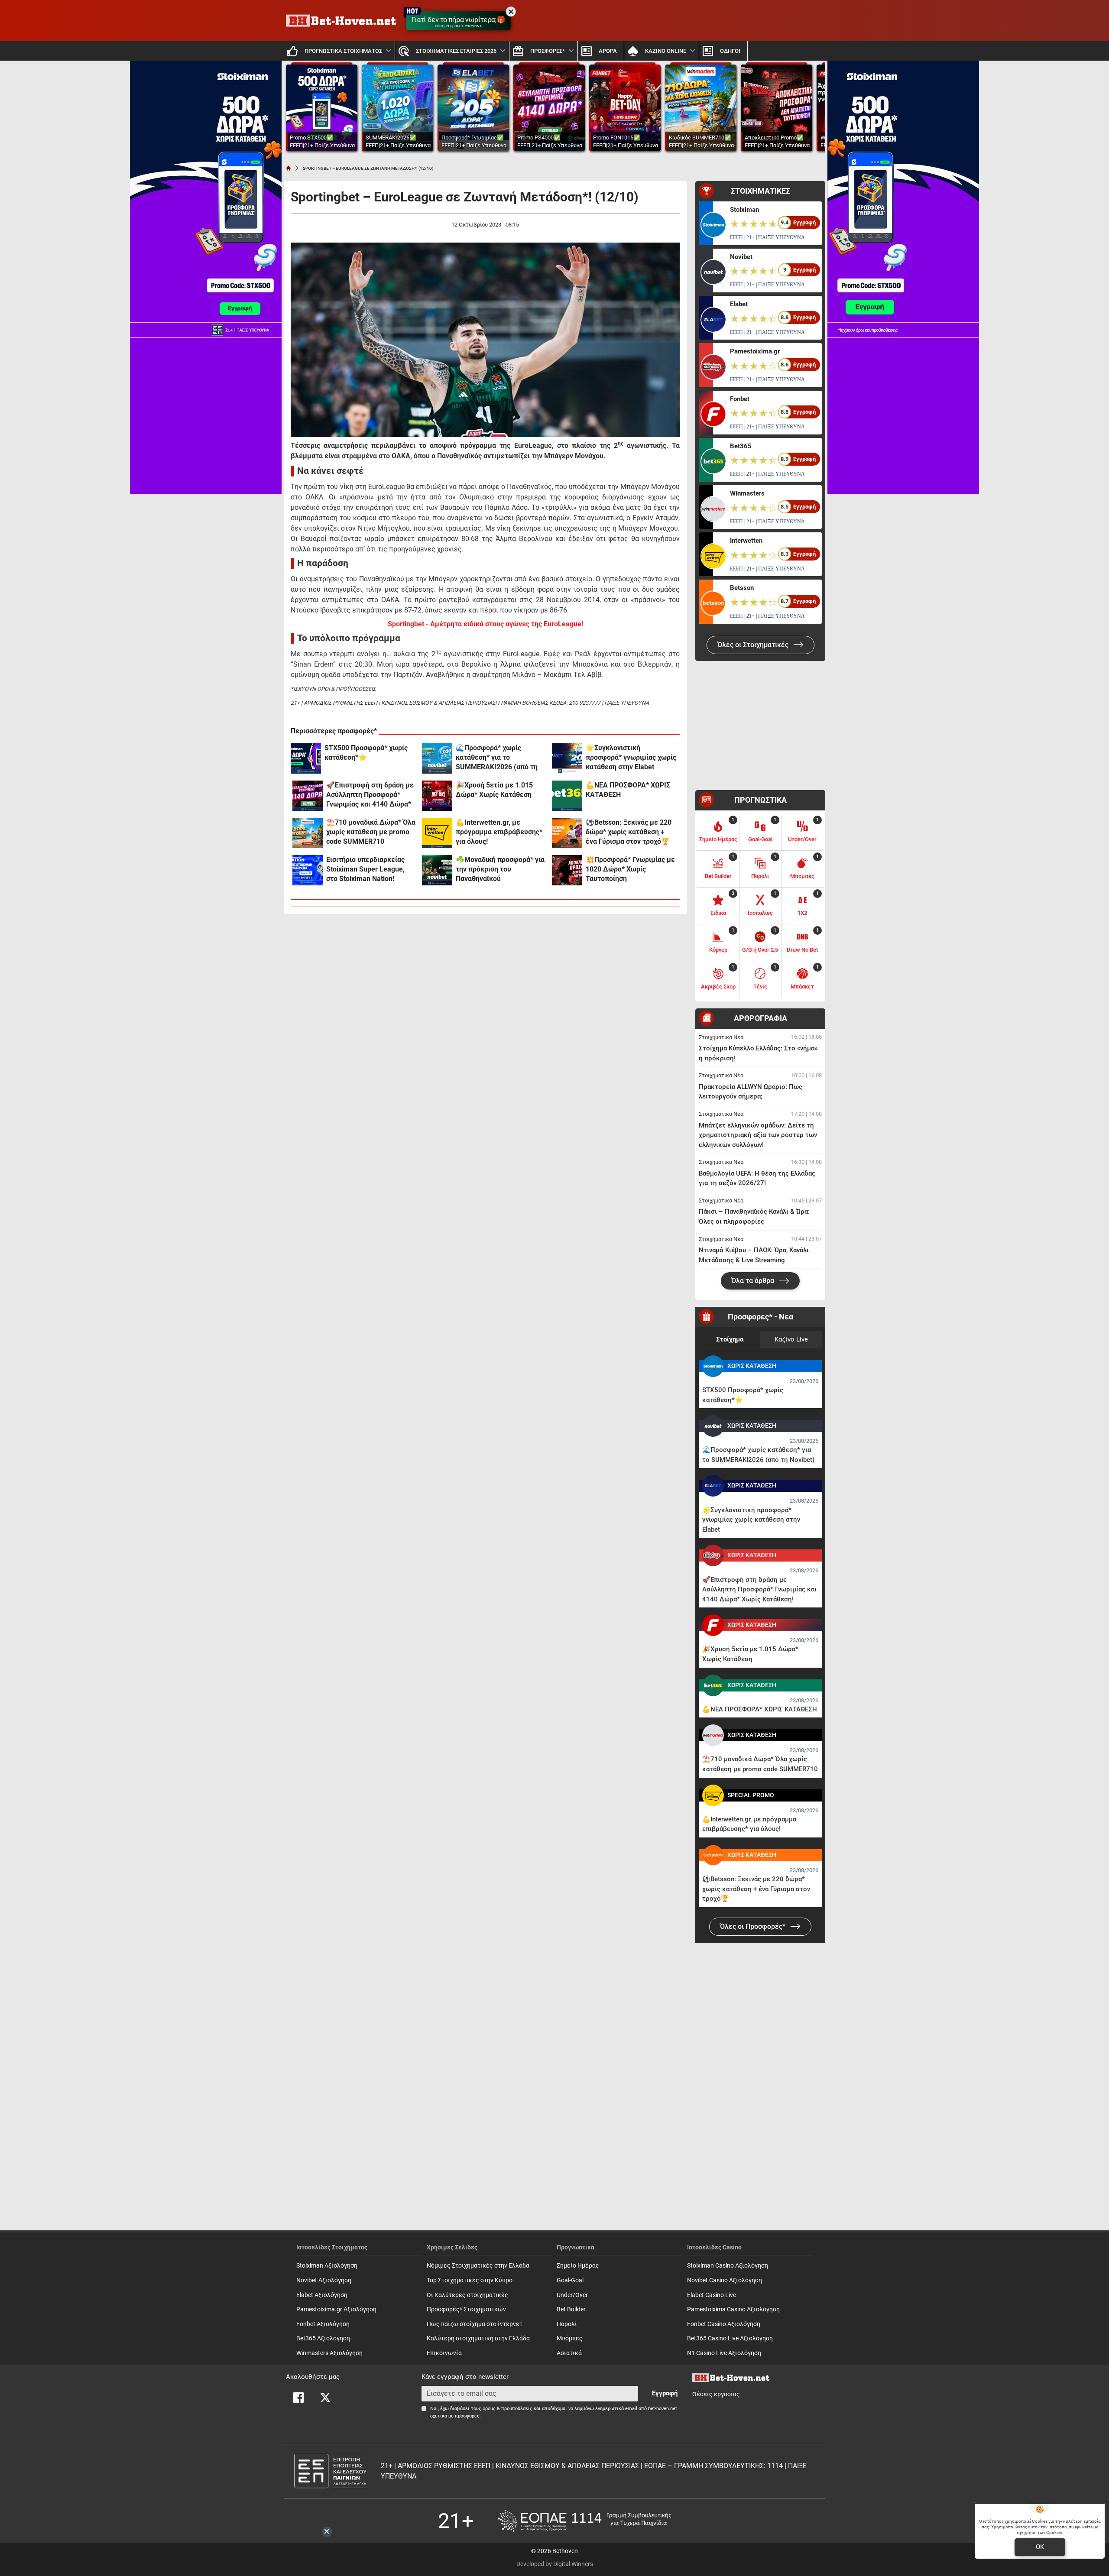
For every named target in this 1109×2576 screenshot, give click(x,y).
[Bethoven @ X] (325, 2398)
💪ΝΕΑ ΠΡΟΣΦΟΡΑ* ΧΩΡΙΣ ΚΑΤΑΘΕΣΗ (628, 790)
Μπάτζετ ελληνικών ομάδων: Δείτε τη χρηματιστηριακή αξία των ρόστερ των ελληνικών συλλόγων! (758, 1135)
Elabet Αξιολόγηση (322, 2295)
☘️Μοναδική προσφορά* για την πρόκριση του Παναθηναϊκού (500, 869)
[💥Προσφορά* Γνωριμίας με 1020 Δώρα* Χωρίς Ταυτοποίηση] (567, 870)
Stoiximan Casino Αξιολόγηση (728, 2266)
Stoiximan (744, 210)
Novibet (741, 257)
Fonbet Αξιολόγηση (323, 2324)
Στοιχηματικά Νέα (721, 1037)
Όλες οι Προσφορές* (754, 1926)
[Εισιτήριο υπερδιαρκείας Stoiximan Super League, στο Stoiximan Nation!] (308, 870)
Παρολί (567, 2324)
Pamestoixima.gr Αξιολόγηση (336, 2309)
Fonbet (740, 399)
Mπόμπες (570, 2338)
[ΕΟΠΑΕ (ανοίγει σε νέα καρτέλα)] (584, 2521)
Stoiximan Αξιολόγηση (327, 2266)
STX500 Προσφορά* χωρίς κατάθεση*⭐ (366, 753)
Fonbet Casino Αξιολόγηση (724, 2324)
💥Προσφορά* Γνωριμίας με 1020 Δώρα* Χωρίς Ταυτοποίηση (630, 869)
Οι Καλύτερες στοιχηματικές (467, 2295)
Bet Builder (571, 2309)
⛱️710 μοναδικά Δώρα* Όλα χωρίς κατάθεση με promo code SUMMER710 (371, 832)
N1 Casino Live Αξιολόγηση (724, 2353)
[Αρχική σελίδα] (289, 168)
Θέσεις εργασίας (716, 2394)
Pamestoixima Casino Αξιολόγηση (733, 2309)
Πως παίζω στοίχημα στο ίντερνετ (475, 2324)
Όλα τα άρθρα (754, 1281)
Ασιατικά (569, 2353)
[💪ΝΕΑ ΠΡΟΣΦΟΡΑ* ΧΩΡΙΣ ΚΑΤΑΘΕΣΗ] (567, 796)
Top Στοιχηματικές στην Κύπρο (470, 2280)
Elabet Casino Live (712, 2295)
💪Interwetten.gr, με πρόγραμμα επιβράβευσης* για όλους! (499, 832)
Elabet (739, 304)
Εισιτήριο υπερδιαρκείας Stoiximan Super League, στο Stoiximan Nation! (365, 869)
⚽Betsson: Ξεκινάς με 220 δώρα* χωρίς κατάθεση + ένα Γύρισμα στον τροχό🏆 (629, 832)
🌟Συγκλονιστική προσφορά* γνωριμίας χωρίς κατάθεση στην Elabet (631, 757)
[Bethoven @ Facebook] (298, 2398)
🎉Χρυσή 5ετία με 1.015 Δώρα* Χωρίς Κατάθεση (494, 790)
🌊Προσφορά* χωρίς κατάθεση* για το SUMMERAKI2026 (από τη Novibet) (497, 758)
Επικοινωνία (444, 2353)
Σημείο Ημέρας (578, 2266)
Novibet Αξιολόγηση (324, 2280)
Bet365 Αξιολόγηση (323, 2338)
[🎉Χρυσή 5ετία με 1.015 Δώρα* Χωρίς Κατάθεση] (437, 796)
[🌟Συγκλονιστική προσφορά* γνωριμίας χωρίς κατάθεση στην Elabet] (567, 758)
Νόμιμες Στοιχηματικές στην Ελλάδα (478, 2266)
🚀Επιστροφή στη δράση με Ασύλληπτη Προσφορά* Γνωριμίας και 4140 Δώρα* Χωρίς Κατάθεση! (370, 795)
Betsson (742, 588)
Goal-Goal (570, 2280)
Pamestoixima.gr (755, 351)
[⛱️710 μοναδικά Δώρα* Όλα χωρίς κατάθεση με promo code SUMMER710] (308, 833)
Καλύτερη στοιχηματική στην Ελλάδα (478, 2338)
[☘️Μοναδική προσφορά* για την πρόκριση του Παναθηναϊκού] (437, 870)
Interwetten (746, 541)
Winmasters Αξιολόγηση (329, 2353)
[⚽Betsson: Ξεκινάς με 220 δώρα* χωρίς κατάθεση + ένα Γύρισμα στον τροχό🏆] (567, 833)
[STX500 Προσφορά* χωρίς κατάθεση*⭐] (306, 758)
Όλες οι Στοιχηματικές (754, 645)
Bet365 (741, 446)
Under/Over (572, 2295)
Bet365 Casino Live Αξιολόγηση (730, 2338)
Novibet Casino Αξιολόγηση (725, 2280)
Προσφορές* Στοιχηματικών (466, 2309)
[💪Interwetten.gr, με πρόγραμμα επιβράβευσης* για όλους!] (437, 833)
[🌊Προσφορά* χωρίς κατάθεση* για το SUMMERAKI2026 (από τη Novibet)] (437, 758)
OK (1040, 2547)
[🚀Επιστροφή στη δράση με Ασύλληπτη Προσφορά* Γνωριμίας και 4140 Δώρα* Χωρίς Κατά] (308, 796)
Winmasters (747, 493)
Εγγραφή (665, 2393)
